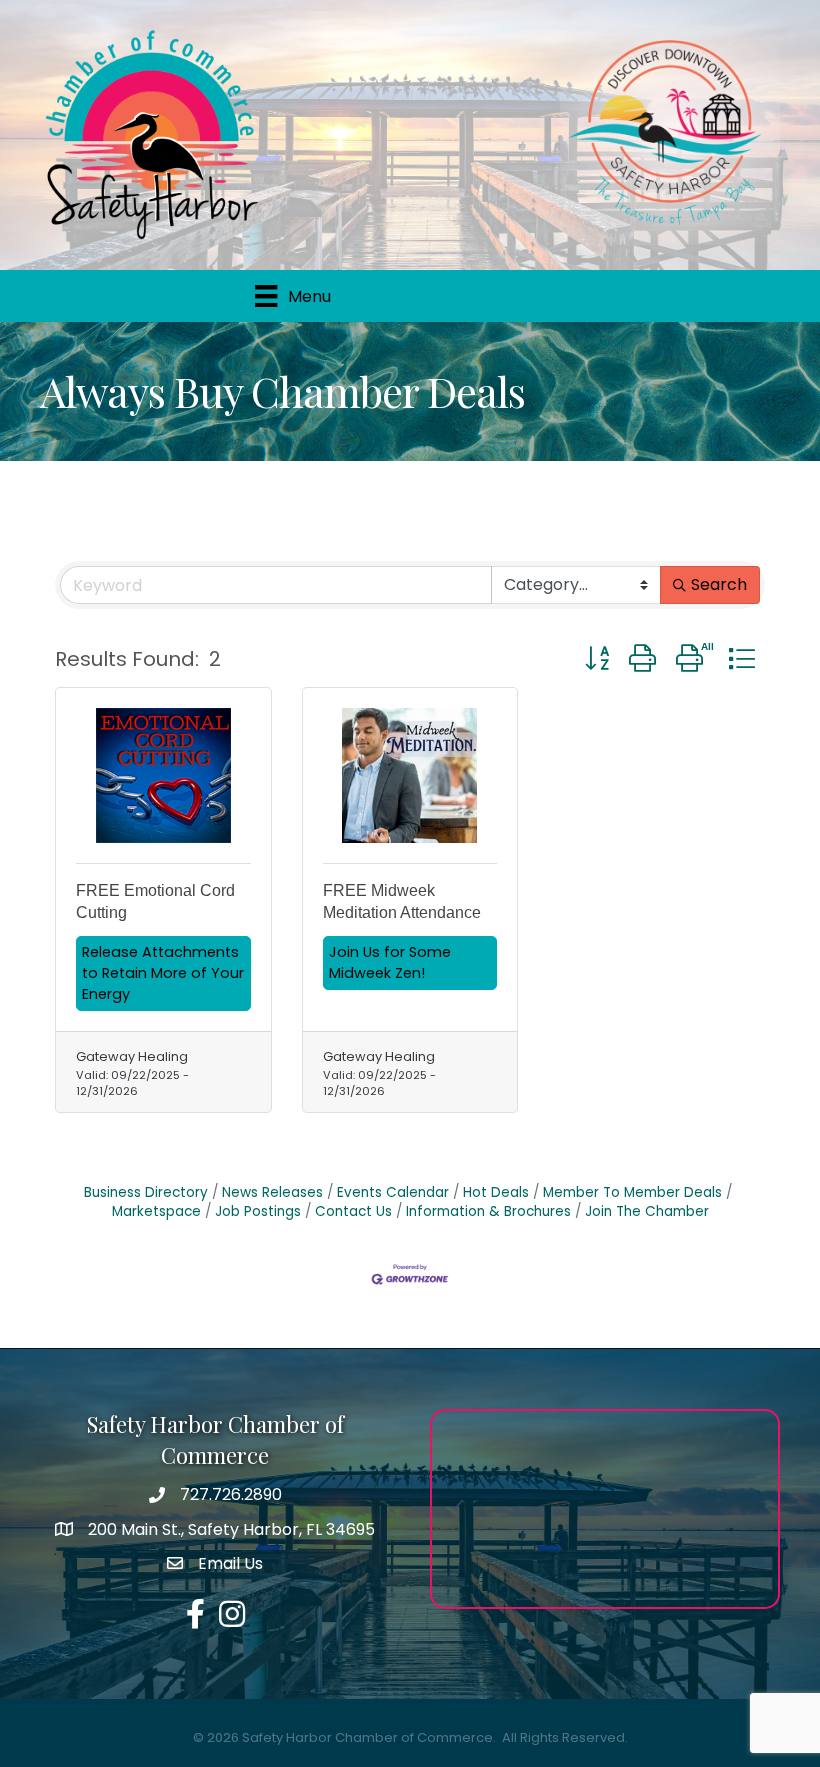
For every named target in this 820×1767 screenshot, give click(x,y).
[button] (597, 658)
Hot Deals (496, 1192)
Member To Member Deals (632, 1192)
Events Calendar (393, 1192)
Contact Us (353, 1211)
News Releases (272, 1192)
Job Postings (258, 1211)
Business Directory (146, 1192)
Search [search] (719, 584)
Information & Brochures (488, 1211)
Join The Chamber (647, 1211)
